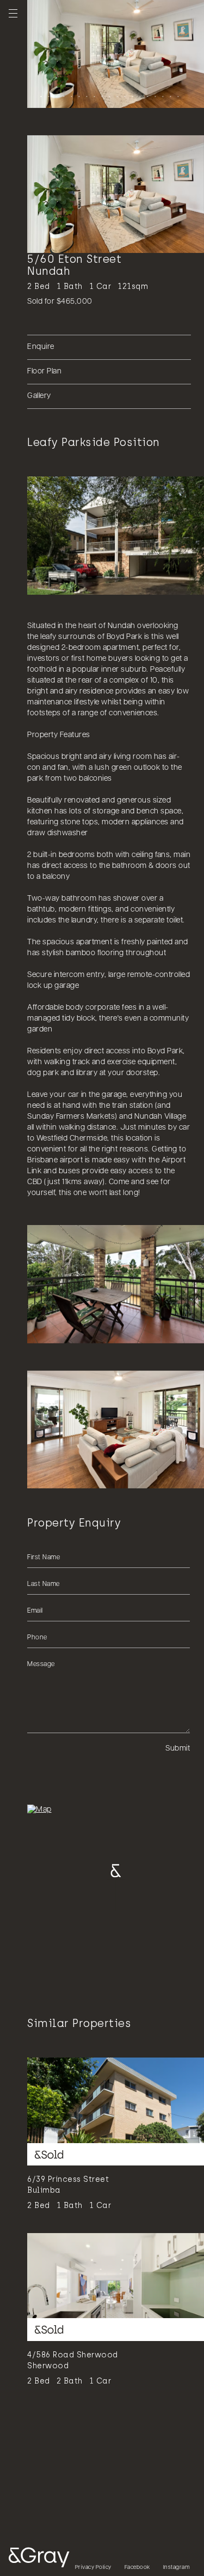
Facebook (137, 2568)
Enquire (41, 347)
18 (169, 95)
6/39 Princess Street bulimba (68, 2185)
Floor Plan (44, 372)
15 (146, 95)
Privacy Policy (93, 2568)
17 (162, 95)
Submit (178, 1749)
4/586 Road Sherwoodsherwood (73, 2360)
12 (123, 95)
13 (131, 95)
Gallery (39, 396)
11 (116, 95)
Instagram (177, 2568)
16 (154, 95)
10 (108, 95)
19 (177, 95)
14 (139, 95)
